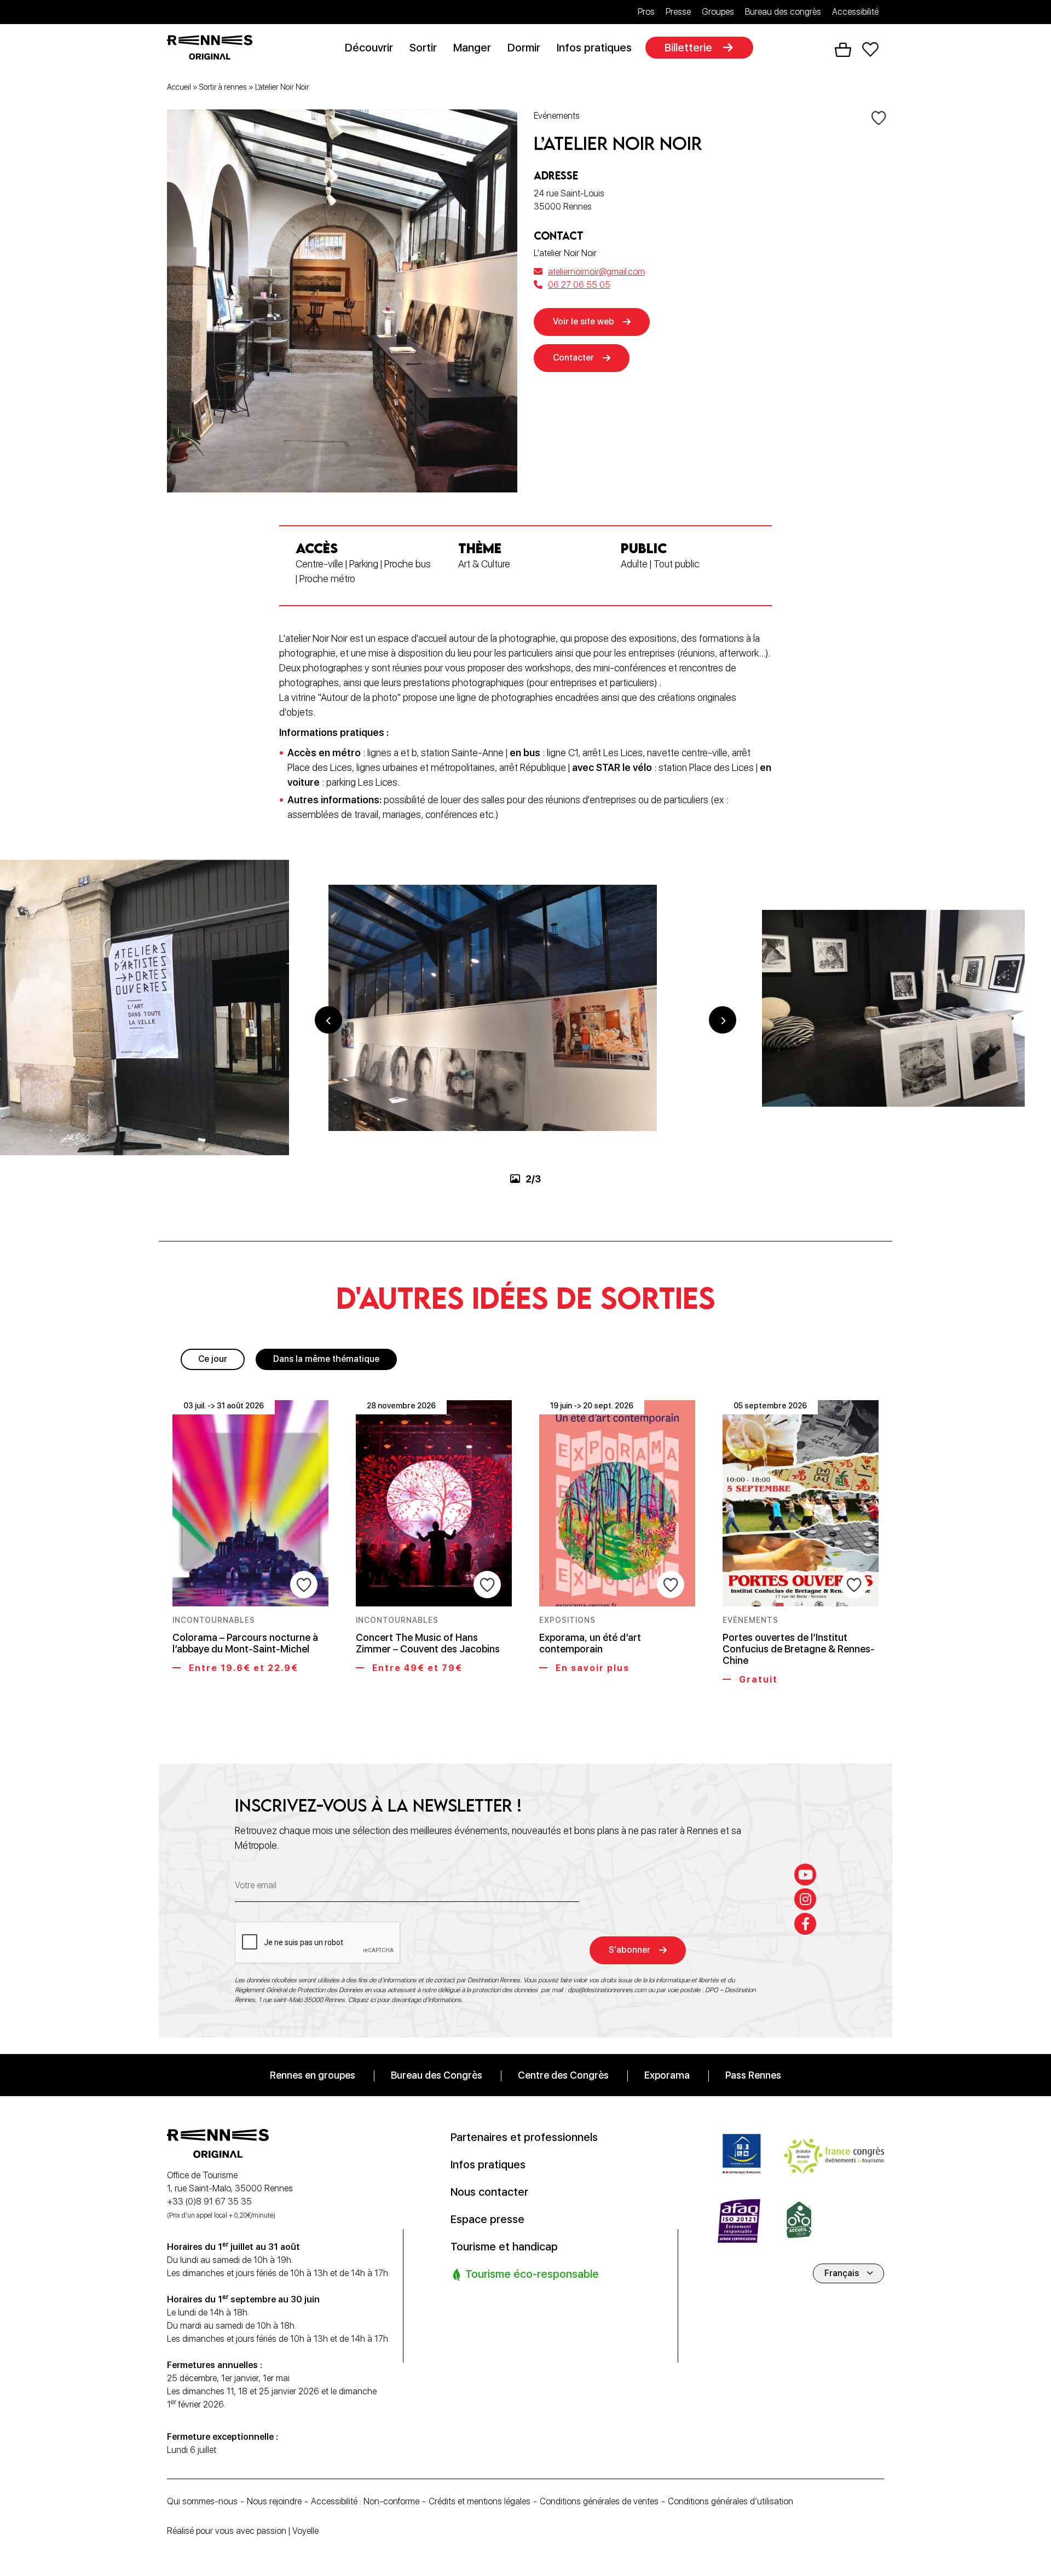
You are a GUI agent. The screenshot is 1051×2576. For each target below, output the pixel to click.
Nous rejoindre (274, 2501)
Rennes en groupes (313, 2075)
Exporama (667, 2075)
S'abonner (630, 1950)
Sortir (423, 48)
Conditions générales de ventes (599, 2501)
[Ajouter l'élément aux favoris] (879, 117)
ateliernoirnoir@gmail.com (596, 272)
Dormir (524, 48)
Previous (328, 1020)
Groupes (718, 12)
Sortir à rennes (223, 87)
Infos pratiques (594, 48)
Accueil (179, 87)
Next (723, 1020)
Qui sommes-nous (202, 2501)
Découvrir (369, 48)
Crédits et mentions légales (480, 2501)
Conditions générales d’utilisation (730, 2501)
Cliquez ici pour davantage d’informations (405, 1999)
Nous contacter (489, 2191)
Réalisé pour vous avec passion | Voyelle (243, 2531)
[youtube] (805, 1874)
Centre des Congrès (563, 2075)
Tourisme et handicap (504, 2246)
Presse (678, 12)
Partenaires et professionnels (524, 2137)
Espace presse (487, 2219)
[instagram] (805, 1899)
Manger (472, 48)
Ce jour (213, 1359)
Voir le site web (584, 321)
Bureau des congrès (783, 12)
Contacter (573, 358)
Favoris (870, 50)
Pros (646, 12)
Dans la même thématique (326, 1359)
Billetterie (688, 48)
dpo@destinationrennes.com (607, 1989)
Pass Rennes (753, 2075)
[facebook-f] (805, 1923)
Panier (843, 50)
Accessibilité (855, 12)
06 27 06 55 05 (579, 285)
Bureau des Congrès (437, 2075)
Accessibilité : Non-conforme (365, 2501)
